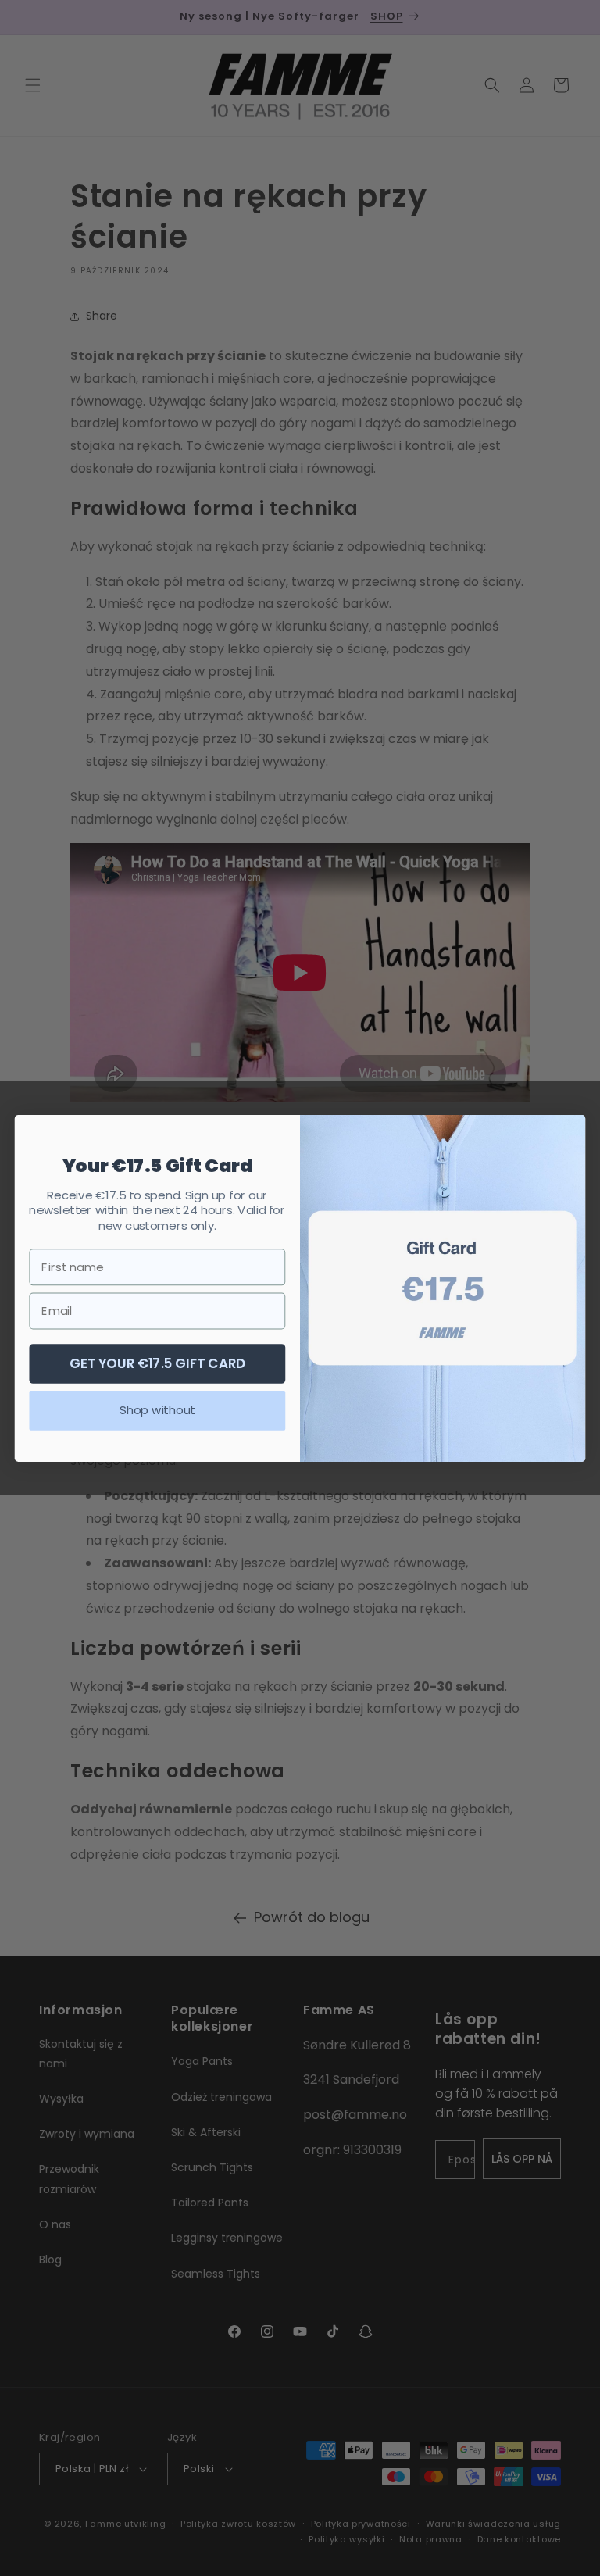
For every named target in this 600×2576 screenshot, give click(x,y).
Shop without (157, 1409)
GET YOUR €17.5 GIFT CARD (158, 1362)
